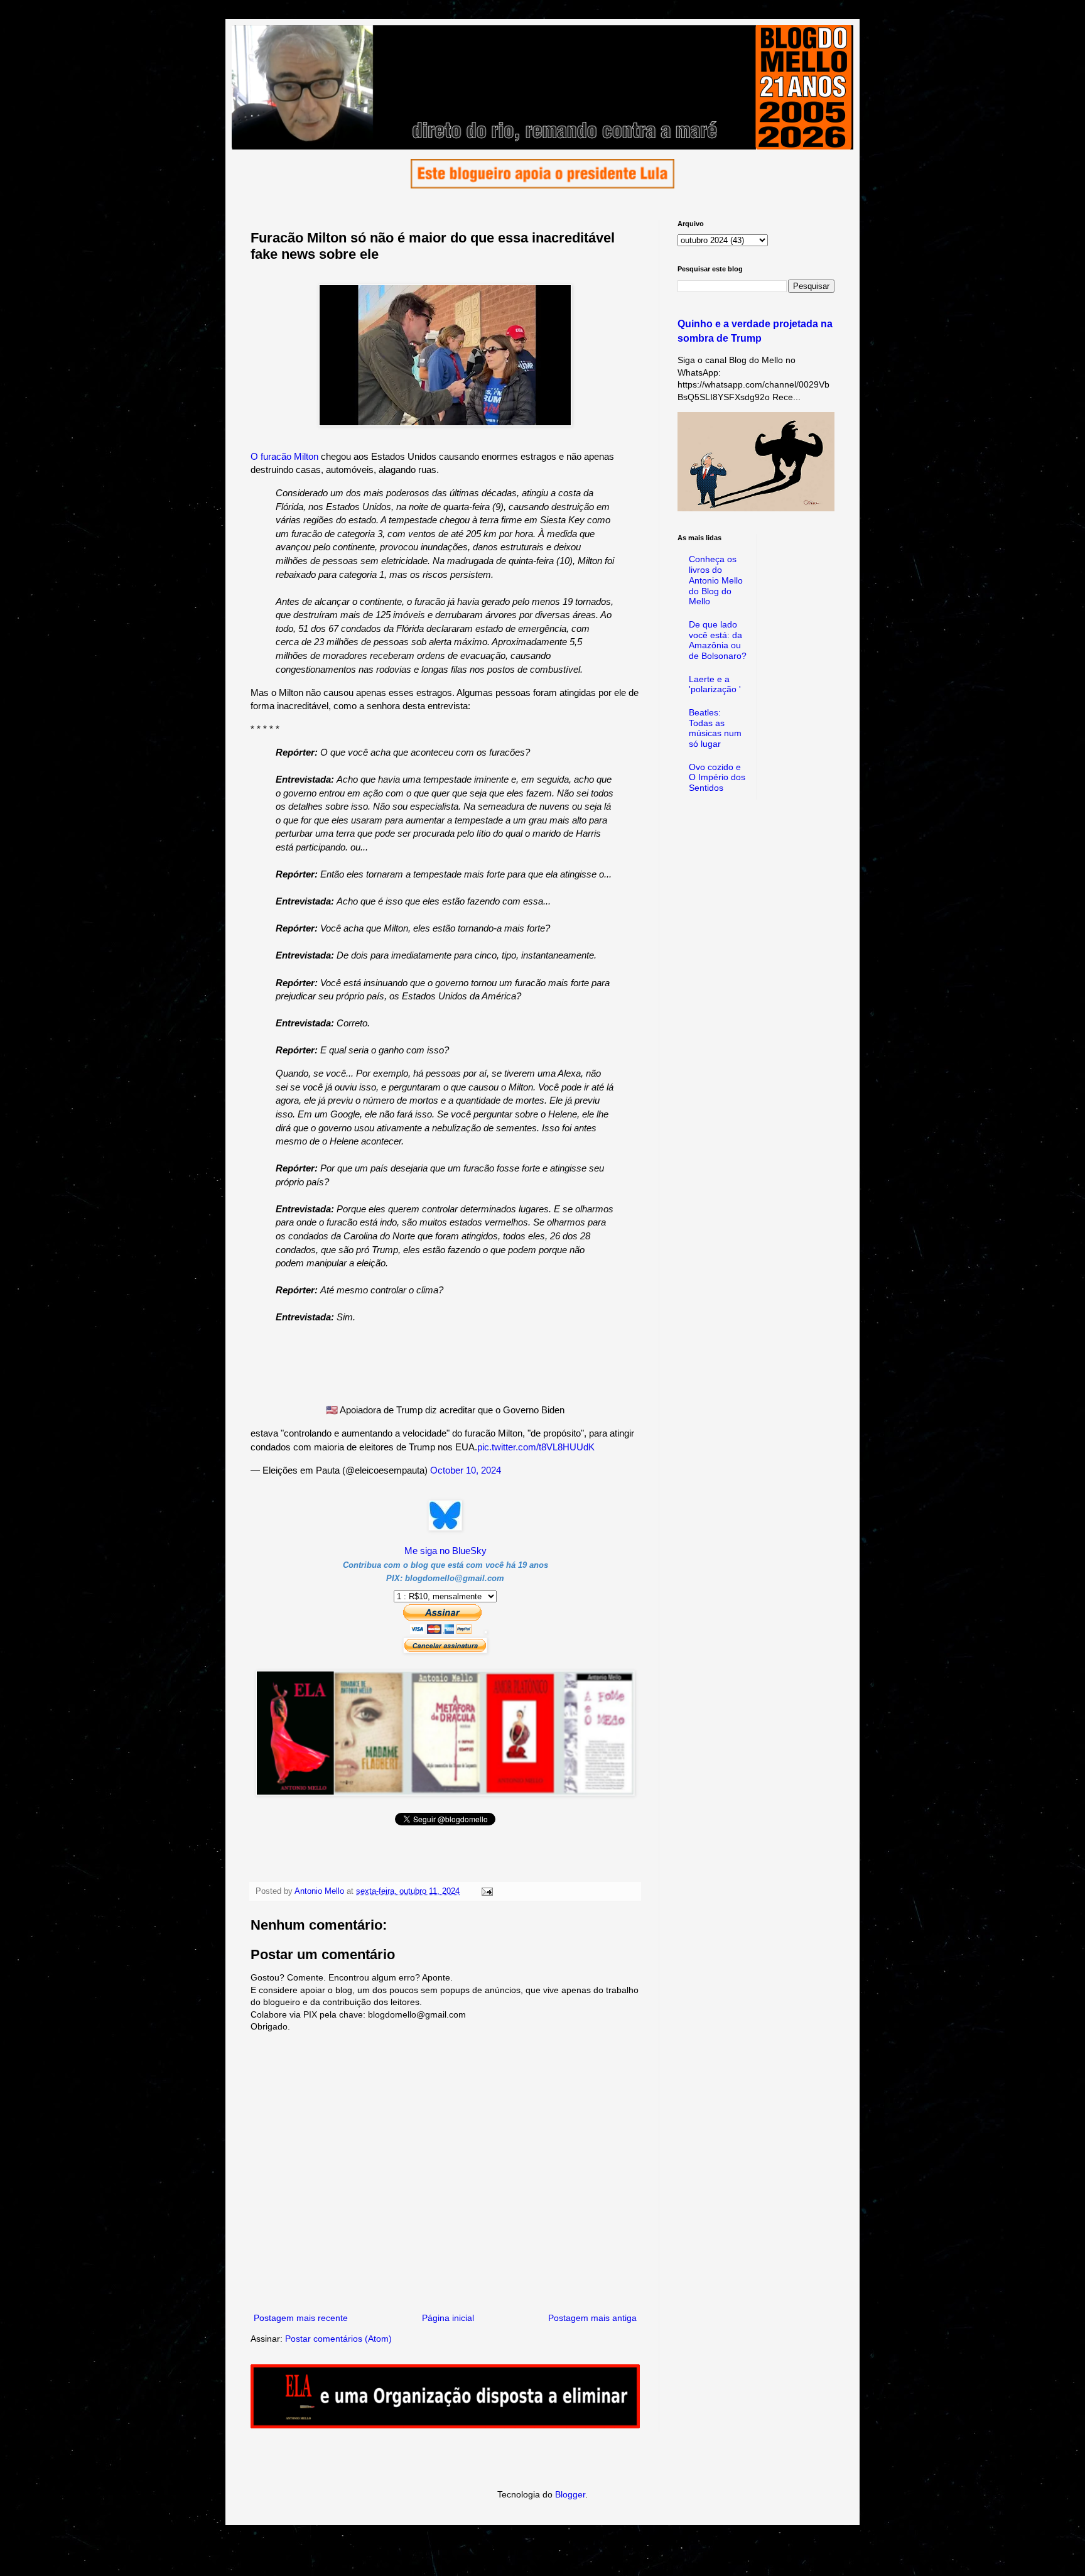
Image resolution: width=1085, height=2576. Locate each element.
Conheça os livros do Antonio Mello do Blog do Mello (716, 580)
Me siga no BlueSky (445, 1551)
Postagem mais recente (301, 2318)
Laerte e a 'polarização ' (715, 684)
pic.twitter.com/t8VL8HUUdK (536, 1447)
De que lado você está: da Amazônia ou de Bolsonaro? (718, 640)
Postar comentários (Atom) (338, 2339)
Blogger (570, 2494)
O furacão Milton (284, 456)
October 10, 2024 (466, 1470)
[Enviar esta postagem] (487, 1891)
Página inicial (448, 2318)
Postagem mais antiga (592, 2318)
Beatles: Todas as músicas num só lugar (715, 728)
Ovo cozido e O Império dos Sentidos (717, 778)
